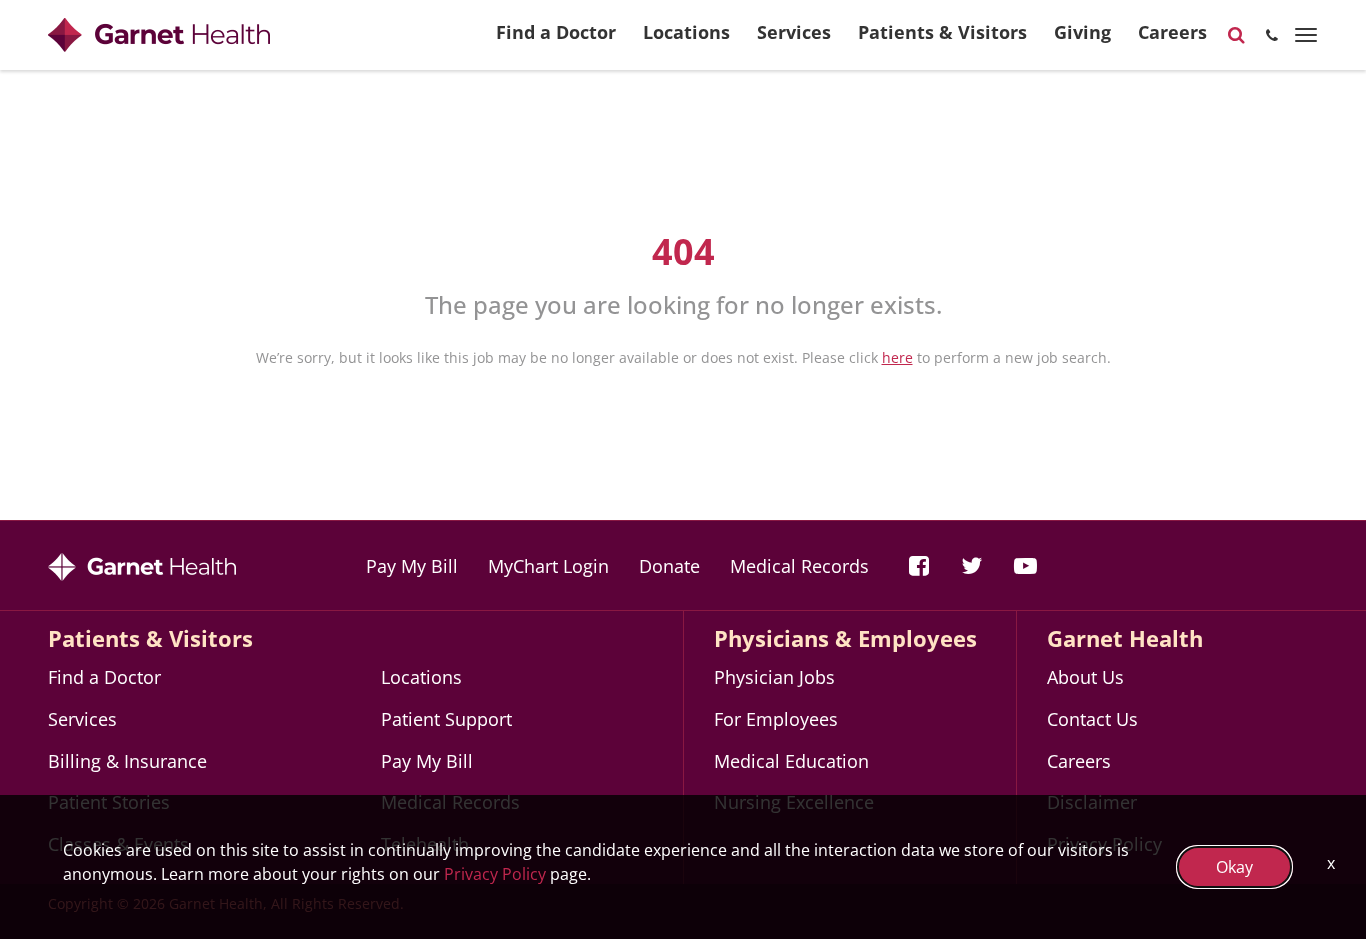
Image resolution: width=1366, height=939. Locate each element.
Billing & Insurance (127, 761)
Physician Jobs (774, 677)
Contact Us (1092, 719)
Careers (1172, 32)
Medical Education (791, 761)
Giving (1082, 32)
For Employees (776, 719)
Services (794, 32)
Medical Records (799, 566)
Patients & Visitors (942, 32)
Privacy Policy (495, 874)
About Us (1085, 677)
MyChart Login (548, 566)
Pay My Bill (412, 566)
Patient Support (446, 719)
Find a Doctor (556, 32)
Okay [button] (1234, 867)
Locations (686, 32)
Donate (669, 566)
